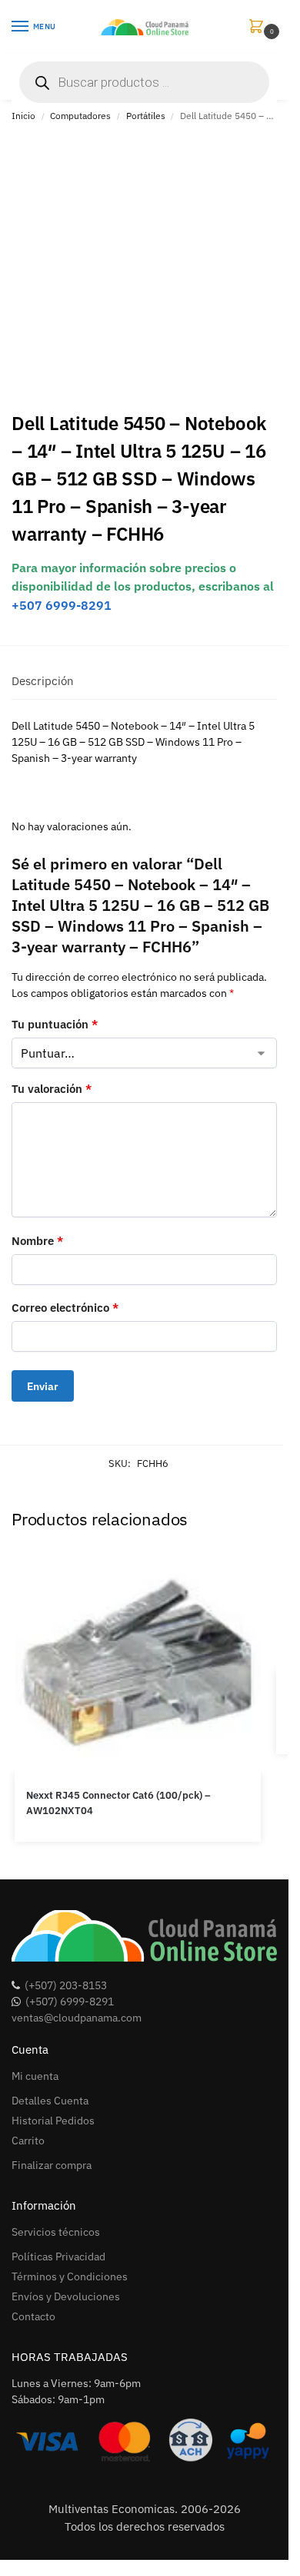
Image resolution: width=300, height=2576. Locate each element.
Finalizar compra (52, 2165)
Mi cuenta (35, 2076)
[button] (259, 27)
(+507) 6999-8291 (70, 2002)
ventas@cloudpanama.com (77, 2018)
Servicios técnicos (56, 2232)
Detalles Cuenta (50, 2101)
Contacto (33, 2316)
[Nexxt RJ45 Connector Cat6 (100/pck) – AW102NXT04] (138, 1660)
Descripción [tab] (43, 681)
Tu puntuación (55, 1024)
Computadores (80, 116)
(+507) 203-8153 (66, 1985)
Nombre (37, 1241)
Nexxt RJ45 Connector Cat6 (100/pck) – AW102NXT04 (118, 1803)
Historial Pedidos (53, 2121)
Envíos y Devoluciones (66, 2296)
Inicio (23, 116)
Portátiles (146, 116)
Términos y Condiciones (70, 2276)
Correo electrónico (65, 1308)
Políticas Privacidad (58, 2256)
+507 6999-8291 (62, 605)
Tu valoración (52, 1089)
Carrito (28, 2141)
